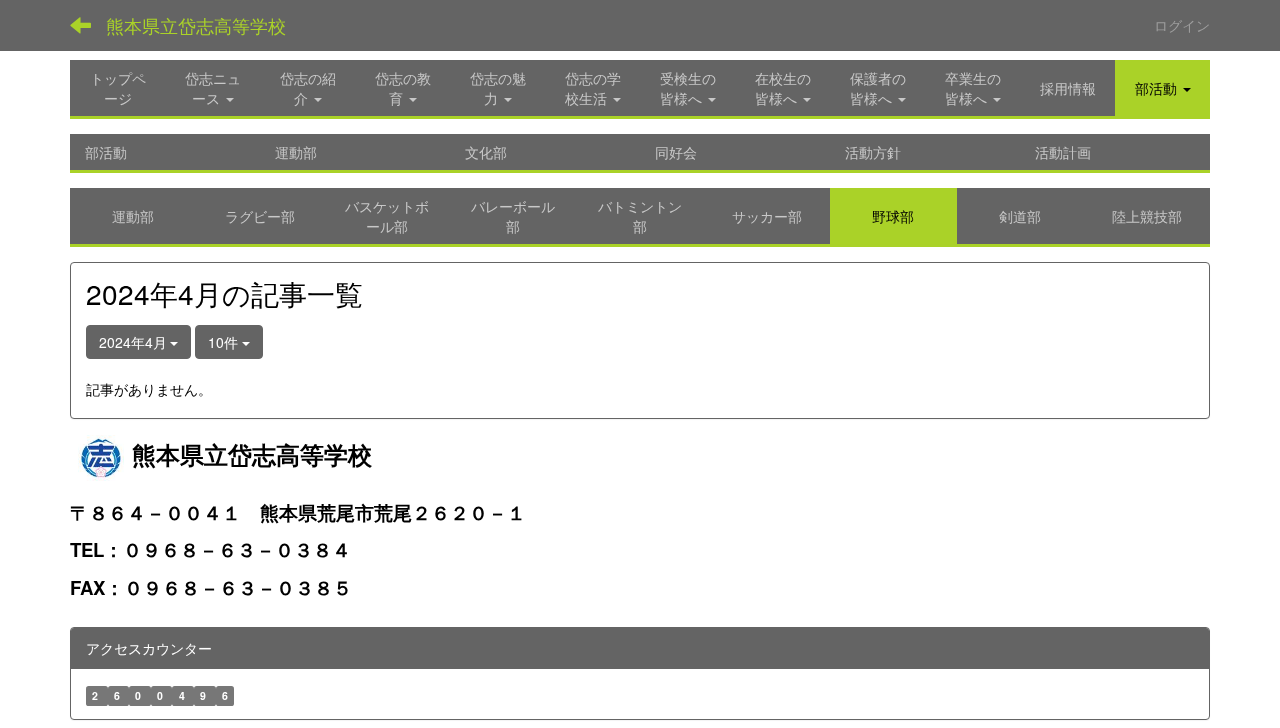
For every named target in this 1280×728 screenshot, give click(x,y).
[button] (1162, 88)
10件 (225, 342)
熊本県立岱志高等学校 (196, 25)
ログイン (1182, 25)
